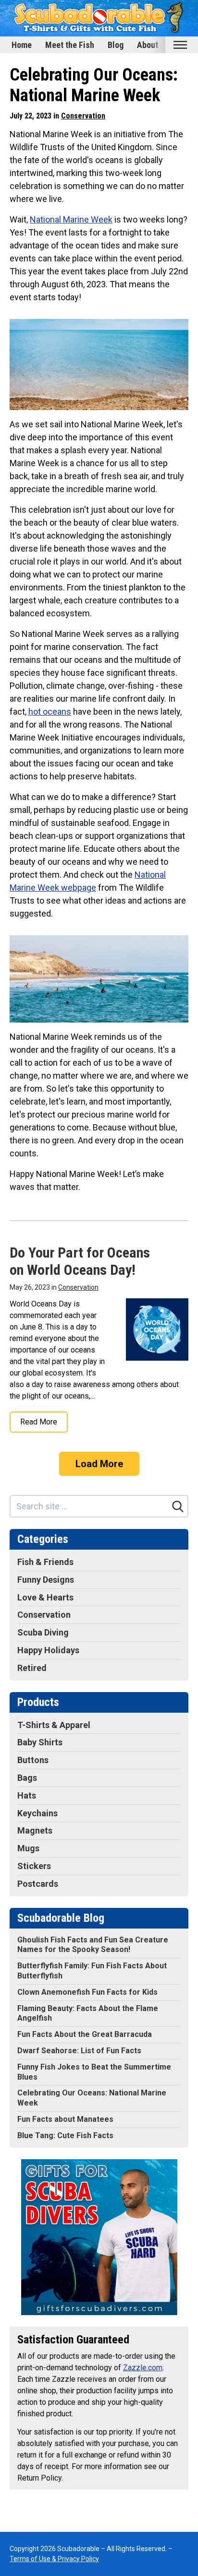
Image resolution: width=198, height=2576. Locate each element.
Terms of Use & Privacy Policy (54, 2559)
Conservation (83, 116)
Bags (27, 1778)
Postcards (38, 1884)
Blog (116, 45)
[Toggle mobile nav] (180, 45)
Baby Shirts (40, 1742)
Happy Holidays (48, 1650)
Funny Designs (46, 1580)
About (148, 45)
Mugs (28, 1848)
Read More (39, 1422)
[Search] (178, 1506)
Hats (27, 1795)
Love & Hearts (45, 1597)
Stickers (34, 1866)
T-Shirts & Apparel (54, 1725)
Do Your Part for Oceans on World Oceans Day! (80, 1261)
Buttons (33, 1760)
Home (22, 45)
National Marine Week (71, 219)
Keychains (37, 1813)
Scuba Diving (43, 1632)
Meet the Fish (70, 45)
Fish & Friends (45, 1562)
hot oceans (50, 712)
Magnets (35, 1830)
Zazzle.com (143, 2368)
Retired (32, 1668)
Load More (99, 1464)
